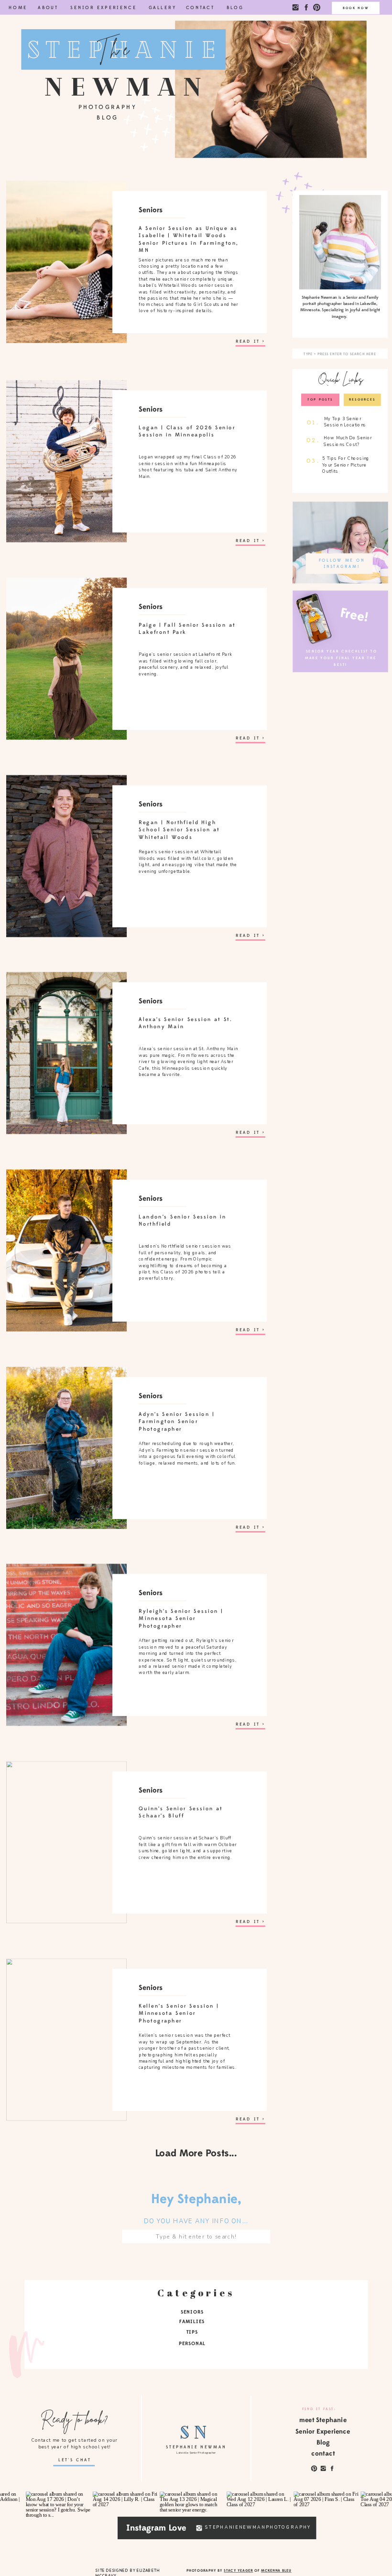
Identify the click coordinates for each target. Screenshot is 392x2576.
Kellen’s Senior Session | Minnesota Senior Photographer (179, 2013)
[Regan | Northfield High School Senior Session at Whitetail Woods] (66, 856)
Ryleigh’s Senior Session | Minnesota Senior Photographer (181, 1619)
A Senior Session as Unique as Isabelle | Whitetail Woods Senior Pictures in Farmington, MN (188, 239)
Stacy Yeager (238, 2570)
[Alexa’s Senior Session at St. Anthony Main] (66, 1053)
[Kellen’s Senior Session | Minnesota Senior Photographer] (66, 2039)
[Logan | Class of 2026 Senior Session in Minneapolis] (66, 462)
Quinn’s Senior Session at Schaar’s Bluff (181, 1812)
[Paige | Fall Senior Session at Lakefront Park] (66, 658)
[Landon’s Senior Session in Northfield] (66, 1250)
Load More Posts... (196, 2153)
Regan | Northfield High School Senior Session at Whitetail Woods (179, 829)
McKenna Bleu (276, 2570)
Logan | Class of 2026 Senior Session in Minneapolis (187, 431)
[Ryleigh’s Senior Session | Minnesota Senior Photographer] (66, 1645)
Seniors (151, 210)
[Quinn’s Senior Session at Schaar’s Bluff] (66, 1842)
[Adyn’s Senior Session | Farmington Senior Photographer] (66, 1448)
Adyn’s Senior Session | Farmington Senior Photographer (176, 1421)
